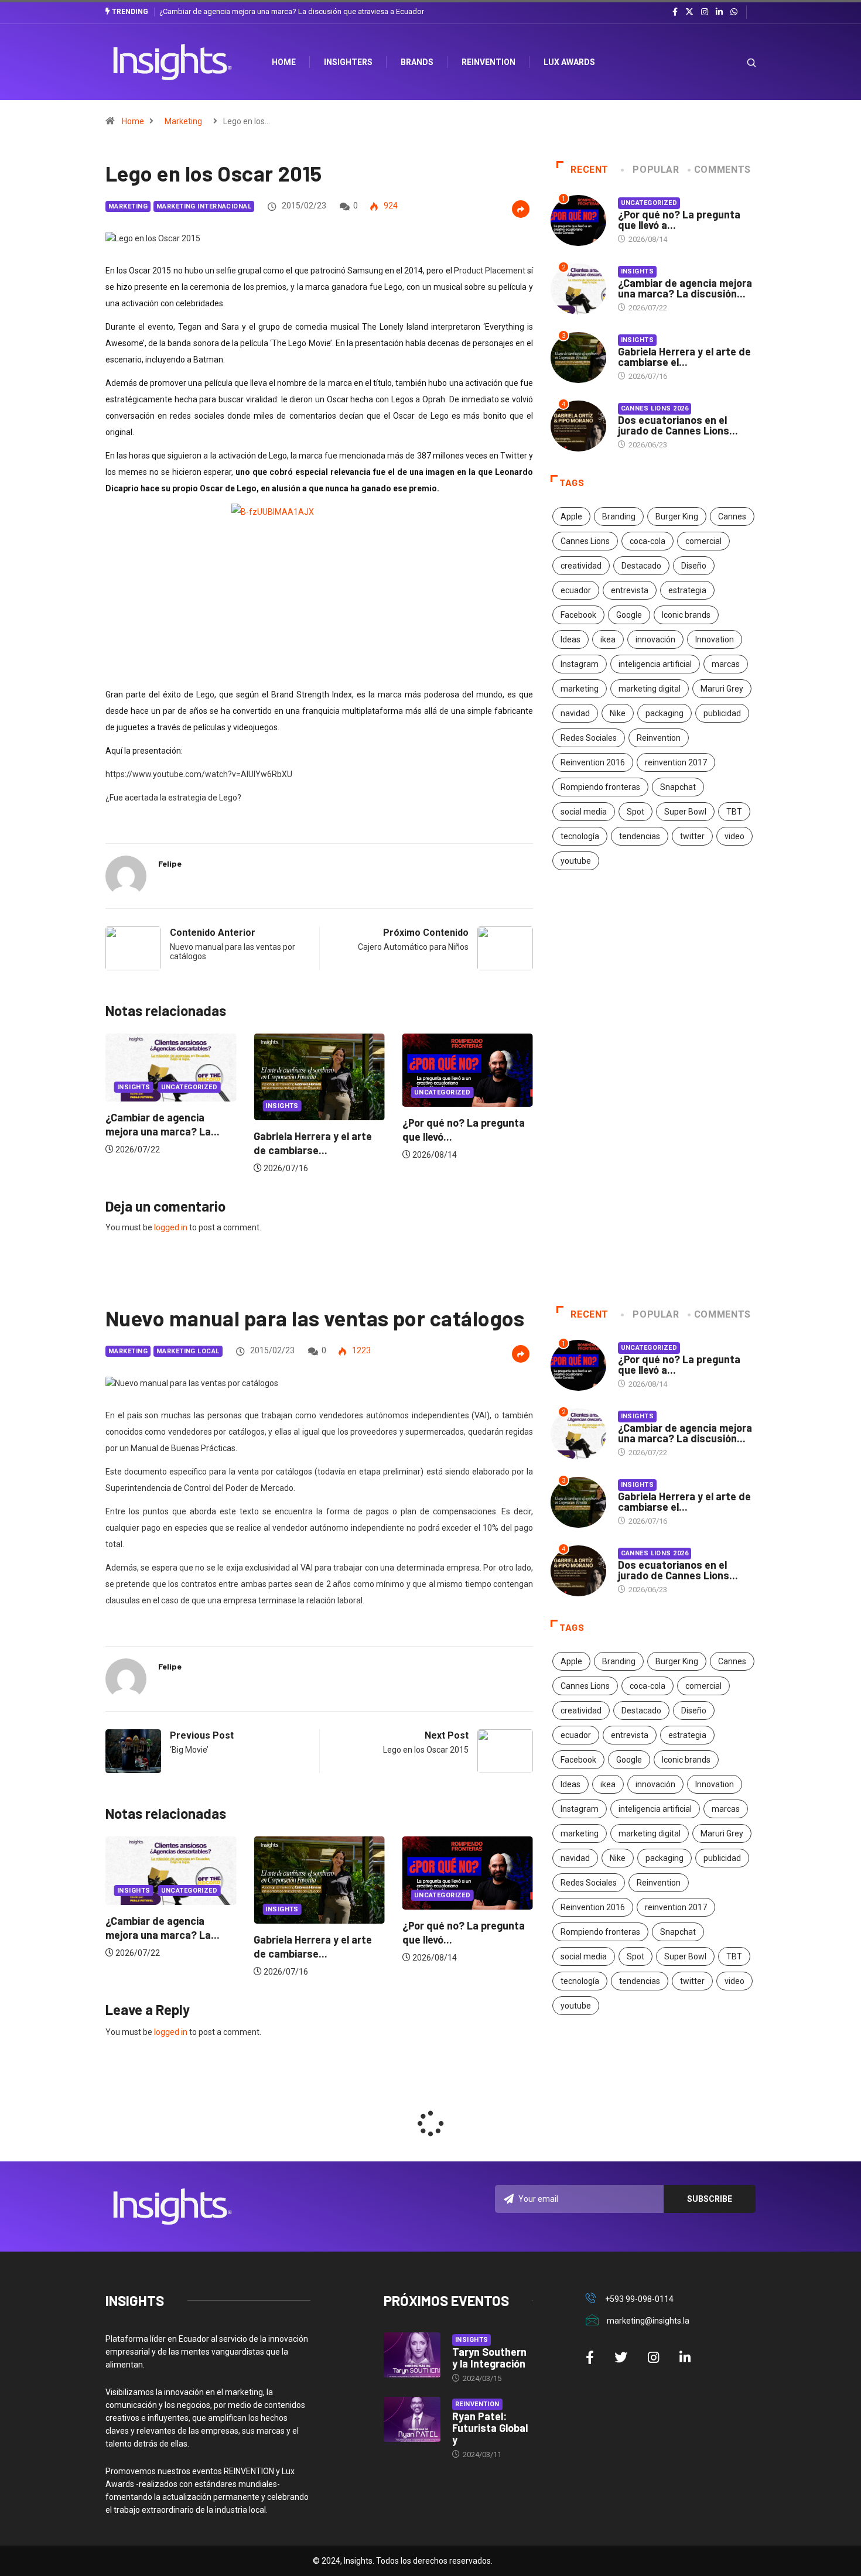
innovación (655, 639)
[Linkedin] (719, 12)
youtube (576, 861)
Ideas (570, 639)
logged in (171, 1227)
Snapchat (678, 787)
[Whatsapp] (734, 12)
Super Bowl (685, 812)
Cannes (732, 516)
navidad (575, 713)
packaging (664, 713)
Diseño (694, 566)
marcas (726, 664)
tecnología (580, 836)
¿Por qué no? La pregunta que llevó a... (679, 220)
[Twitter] (689, 12)
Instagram (580, 664)
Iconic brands (686, 615)
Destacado (641, 566)
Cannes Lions (585, 541)
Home (133, 121)
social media (584, 812)
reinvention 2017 (676, 762)
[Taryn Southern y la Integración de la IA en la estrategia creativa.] (412, 2355)
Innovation (715, 639)
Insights (139, 1106)
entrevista (630, 590)
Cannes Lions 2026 (655, 408)
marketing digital (650, 689)
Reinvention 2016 (593, 762)
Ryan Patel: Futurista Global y (490, 2428)
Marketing (183, 121)
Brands (417, 62)
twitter (692, 836)
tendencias (640, 836)
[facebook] (675, 12)
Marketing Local (188, 1351)
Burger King (677, 516)
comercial (703, 541)
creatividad (581, 566)
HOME (284, 62)
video (734, 836)
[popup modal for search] (737, 62)
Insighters (348, 62)
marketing (580, 689)
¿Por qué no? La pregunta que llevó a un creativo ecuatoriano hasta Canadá (310, 11)
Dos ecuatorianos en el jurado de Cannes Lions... (678, 425)
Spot (635, 812)
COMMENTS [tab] (722, 170)
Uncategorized (299, 1092)
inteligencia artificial (655, 664)
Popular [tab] (656, 170)
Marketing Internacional (204, 206)
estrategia (687, 590)
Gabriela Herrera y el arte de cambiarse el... (684, 357)
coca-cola (648, 541)
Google (629, 615)
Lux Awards (569, 62)
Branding (619, 516)
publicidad (722, 713)
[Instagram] (705, 12)
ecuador (576, 590)
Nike (618, 713)
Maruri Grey (722, 689)
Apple (571, 516)
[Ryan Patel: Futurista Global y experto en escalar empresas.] (412, 2420)
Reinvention (488, 62)
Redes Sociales (589, 738)
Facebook (578, 615)
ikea (608, 639)
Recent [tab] (590, 170)
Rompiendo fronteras (600, 787)
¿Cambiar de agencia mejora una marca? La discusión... (685, 288)
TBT (734, 812)
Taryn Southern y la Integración (489, 2358)
